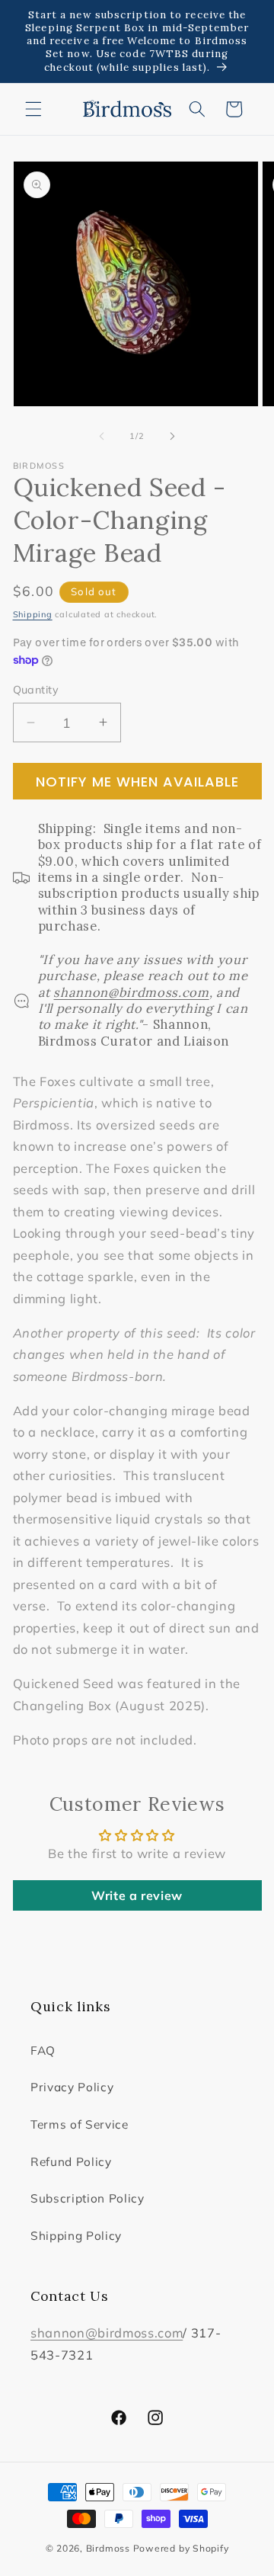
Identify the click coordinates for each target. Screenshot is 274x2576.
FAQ (43, 2051)
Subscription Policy (88, 2198)
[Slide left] (102, 436)
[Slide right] (172, 436)
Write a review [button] (137, 1895)
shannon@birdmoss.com (107, 2332)
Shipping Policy (76, 2236)
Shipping (33, 614)
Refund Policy (71, 2162)
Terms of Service (80, 2124)
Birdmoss (108, 2548)
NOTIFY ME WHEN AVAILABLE (137, 782)
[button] (33, 109)
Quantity (36, 690)
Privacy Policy (72, 2087)
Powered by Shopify (181, 2548)
